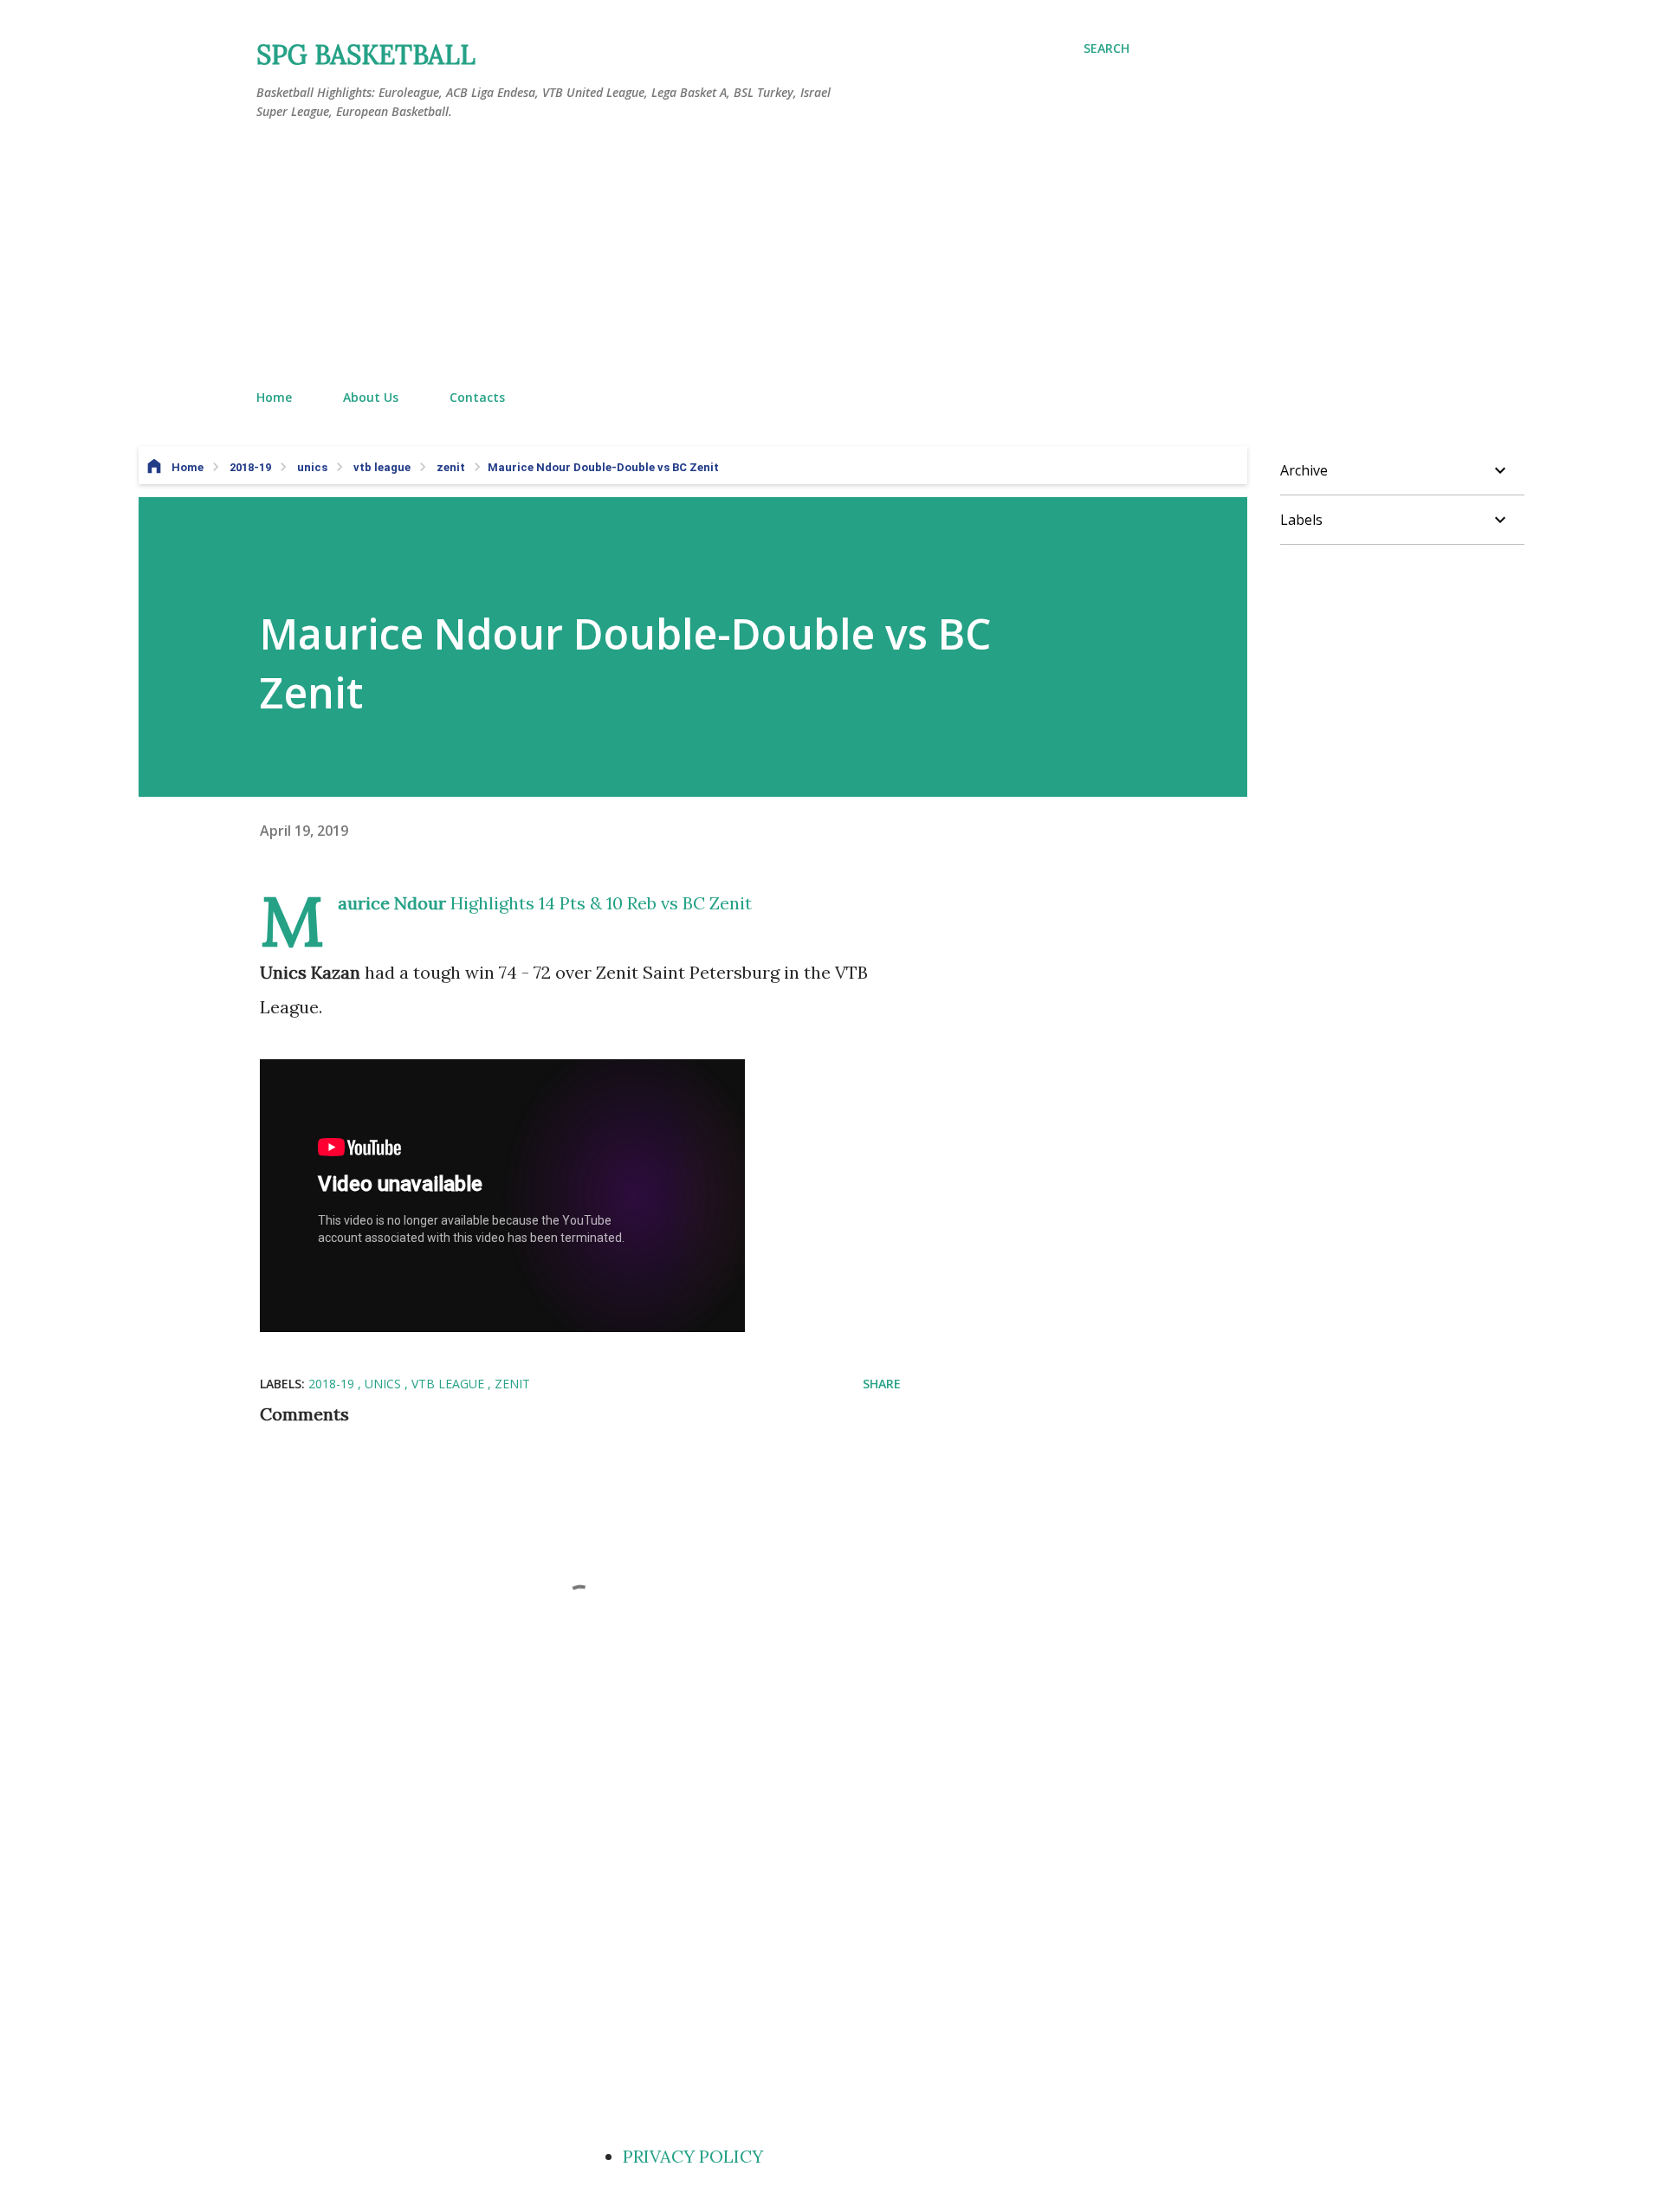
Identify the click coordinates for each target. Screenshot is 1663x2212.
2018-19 (333, 1384)
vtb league (450, 1384)
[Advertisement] (693, 255)
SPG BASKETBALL (366, 55)
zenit (512, 1384)
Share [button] (882, 1384)
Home (274, 397)
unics (385, 1384)
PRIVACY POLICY (693, 2156)
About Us (371, 397)
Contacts (477, 397)
